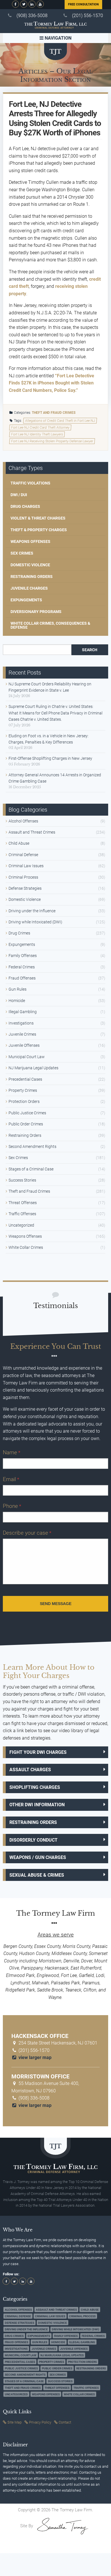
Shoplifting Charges (35, 1787)
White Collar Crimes (26, 1247)
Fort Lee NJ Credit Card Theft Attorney (40, 427)
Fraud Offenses (22, 978)
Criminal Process (23, 877)
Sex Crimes (22, 553)
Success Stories (22, 1180)
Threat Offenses (23, 1203)
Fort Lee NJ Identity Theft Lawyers (37, 434)
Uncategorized (21, 1225)
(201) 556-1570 (88, 16)
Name (12, 1452)
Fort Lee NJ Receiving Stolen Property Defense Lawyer (52, 441)
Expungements (26, 600)
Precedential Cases (25, 1079)
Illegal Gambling (23, 1012)
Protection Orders (24, 1101)
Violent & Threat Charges (38, 518)
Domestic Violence (30, 565)
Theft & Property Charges (39, 530)
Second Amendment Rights (32, 1147)
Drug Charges (25, 506)
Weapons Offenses (30, 541)
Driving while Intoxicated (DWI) (35, 922)
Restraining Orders (32, 577)
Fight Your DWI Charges (38, 1752)
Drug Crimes (19, 933)
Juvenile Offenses (24, 1045)
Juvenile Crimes (22, 1034)
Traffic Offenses (22, 1214)
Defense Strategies (25, 888)
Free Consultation (83, 4)
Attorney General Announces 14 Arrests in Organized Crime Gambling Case (55, 778)
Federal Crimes (22, 967)
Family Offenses (23, 956)
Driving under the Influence (32, 911)
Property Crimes (23, 1090)
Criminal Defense (23, 855)
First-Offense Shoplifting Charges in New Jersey (50, 758)
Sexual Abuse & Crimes (37, 1875)
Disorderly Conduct (33, 1840)
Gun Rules (18, 989)
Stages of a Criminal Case (31, 1169)
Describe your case (27, 1533)
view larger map (34, 2057)
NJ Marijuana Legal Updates (33, 1068)
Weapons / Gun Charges (38, 1857)
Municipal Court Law (27, 1057)
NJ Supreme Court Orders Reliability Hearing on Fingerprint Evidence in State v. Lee (50, 687)
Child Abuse (19, 843)
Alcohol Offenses (23, 821)
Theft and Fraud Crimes (54, 413)
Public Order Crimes (26, 1124)
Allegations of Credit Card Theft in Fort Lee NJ (60, 421)
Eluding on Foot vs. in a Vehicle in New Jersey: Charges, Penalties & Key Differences (49, 739)
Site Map (15, 2422)
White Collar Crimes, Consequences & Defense (50, 625)
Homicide (17, 1001)
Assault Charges (30, 1770)
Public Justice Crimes (27, 1113)
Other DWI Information (37, 1805)
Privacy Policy (40, 2422)
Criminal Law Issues (26, 866)
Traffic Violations (30, 483)
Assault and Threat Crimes (32, 832)
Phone (12, 1506)
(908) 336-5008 (32, 16)
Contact (65, 2422)
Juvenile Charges (29, 588)
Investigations (21, 1023)
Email (11, 1479)
